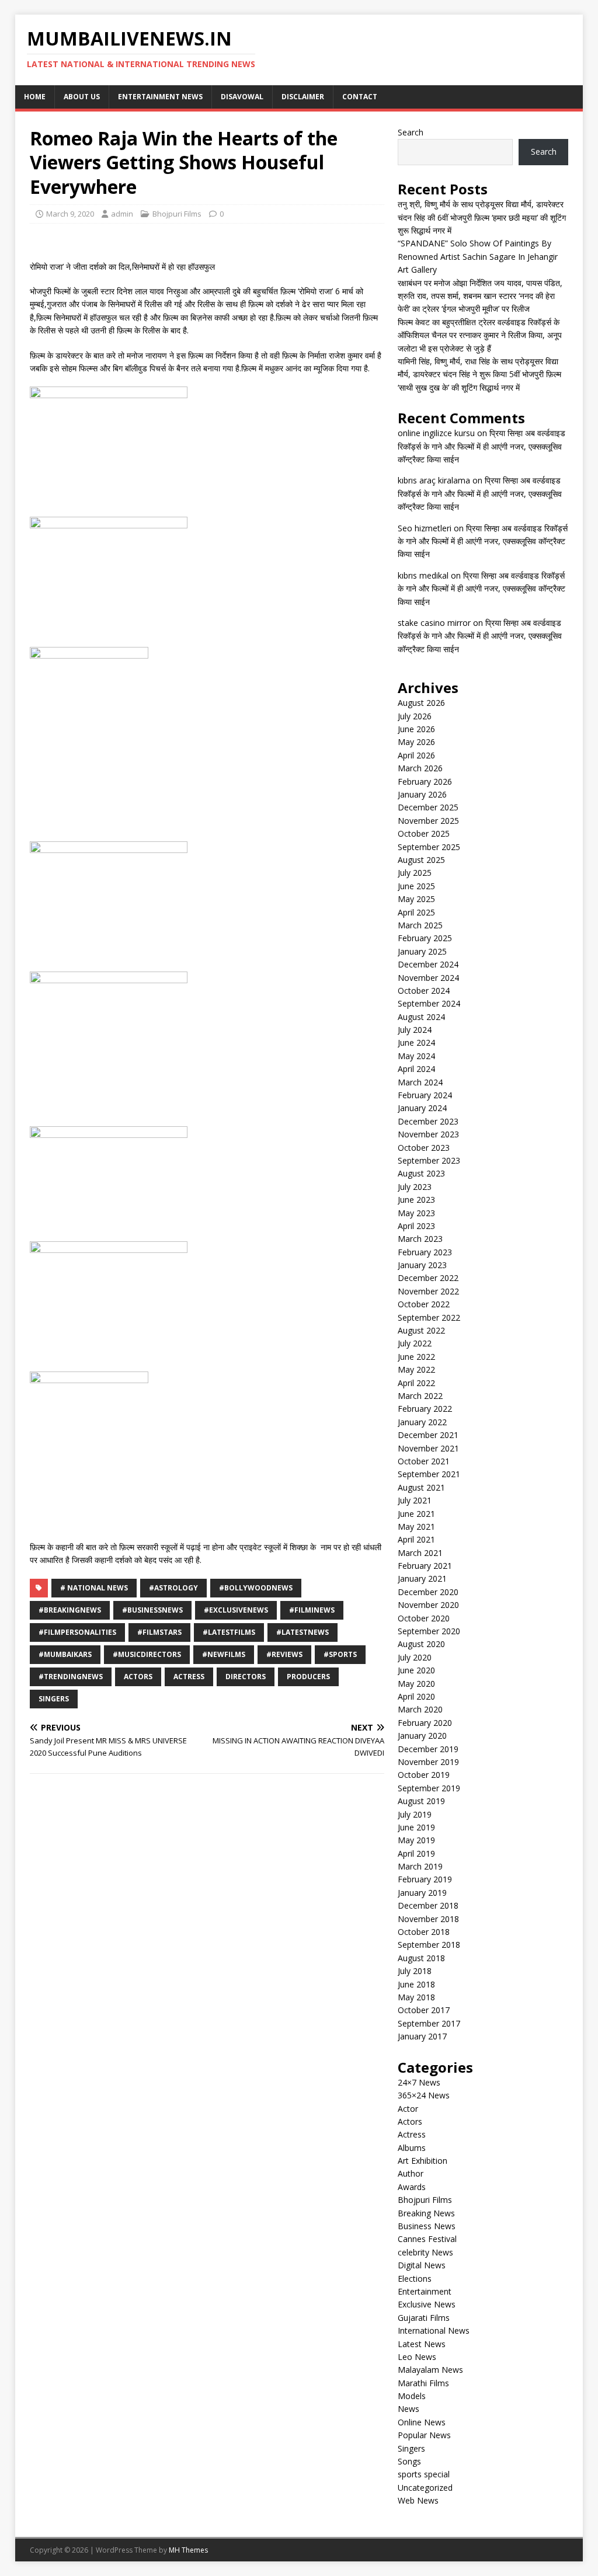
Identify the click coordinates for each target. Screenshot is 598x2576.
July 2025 (415, 873)
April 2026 (416, 755)
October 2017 (424, 2010)
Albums (412, 2148)
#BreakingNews (70, 1610)
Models (412, 2396)
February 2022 (425, 1409)
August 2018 (421, 1958)
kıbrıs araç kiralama (434, 480)
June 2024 (416, 1042)
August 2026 (421, 703)
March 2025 (420, 925)
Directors (246, 1677)
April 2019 (416, 1853)
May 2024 (416, 1056)
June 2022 (416, 1357)
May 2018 (416, 1997)
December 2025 (428, 807)
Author (411, 2173)
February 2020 (425, 1723)
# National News (94, 1588)
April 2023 (416, 1226)
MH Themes (188, 2550)
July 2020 (415, 1657)
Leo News (417, 2357)
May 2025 (416, 899)
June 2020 (416, 1670)
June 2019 (416, 1827)
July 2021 (415, 1500)
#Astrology (173, 1588)
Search (411, 132)
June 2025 (416, 886)
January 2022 (422, 1422)
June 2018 (416, 1984)
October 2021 (424, 1461)
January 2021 (422, 1578)
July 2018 (415, 1971)
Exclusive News (427, 2304)
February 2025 (425, 938)
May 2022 (416, 1369)
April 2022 (416, 1383)
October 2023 (424, 1148)
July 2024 (415, 1030)
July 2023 (415, 1187)
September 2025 (429, 847)
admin (122, 214)
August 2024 (421, 1017)
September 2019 (429, 1788)
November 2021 (428, 1448)
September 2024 (429, 1003)
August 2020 (421, 1644)
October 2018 (424, 1932)
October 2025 (424, 833)
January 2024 (422, 1108)
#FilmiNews (312, 1610)
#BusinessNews (152, 1610)
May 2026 (416, 742)
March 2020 (420, 1709)
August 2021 (421, 1487)
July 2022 (415, 1343)
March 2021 (420, 1553)
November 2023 (428, 1134)
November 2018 (428, 1919)
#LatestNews (303, 1632)
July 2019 (415, 1814)
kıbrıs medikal (423, 575)
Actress (189, 1677)
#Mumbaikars (65, 1654)
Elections (415, 2279)
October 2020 (424, 1618)
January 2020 (422, 1736)
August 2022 (421, 1330)
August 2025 (421, 860)
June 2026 (416, 729)
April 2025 (416, 912)
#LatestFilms (229, 1632)
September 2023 (429, 1160)
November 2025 (428, 821)
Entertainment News (160, 97)
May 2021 (416, 1527)
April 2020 (416, 1696)
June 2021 (416, 1514)
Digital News (422, 2265)
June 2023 (416, 1200)
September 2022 (429, 1317)
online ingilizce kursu (436, 433)
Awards (412, 2187)
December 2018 (428, 1905)
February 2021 (425, 1566)
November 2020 (428, 1605)
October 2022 (424, 1304)
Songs (409, 2461)
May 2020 (416, 1684)
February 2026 (425, 781)
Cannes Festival (427, 2239)
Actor (408, 2109)
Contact (360, 97)
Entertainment (425, 2291)
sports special (424, 2474)
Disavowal (242, 97)
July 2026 (415, 716)
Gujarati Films (424, 2318)
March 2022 (420, 1396)
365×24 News (424, 2095)
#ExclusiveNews (236, 1610)
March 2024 (420, 1082)
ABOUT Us (82, 97)
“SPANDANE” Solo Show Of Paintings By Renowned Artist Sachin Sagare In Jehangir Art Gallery (478, 256)
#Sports (340, 1654)
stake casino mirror (434, 623)
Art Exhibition (423, 2161)
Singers (54, 1699)
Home (35, 97)
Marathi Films (423, 2383)
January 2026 (422, 794)
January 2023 (422, 1265)
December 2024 (428, 964)
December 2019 (428, 1749)
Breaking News (426, 2213)
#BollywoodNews (256, 1588)
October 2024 (424, 991)
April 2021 (416, 1539)
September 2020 (429, 1631)
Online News (422, 2422)
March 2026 (420, 768)
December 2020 (428, 1592)
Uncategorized (425, 2488)
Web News (418, 2500)
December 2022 (428, 1278)
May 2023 (416, 1213)
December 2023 (428, 1121)
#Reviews (284, 1654)
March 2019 (420, 1866)
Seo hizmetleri (425, 528)
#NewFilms (224, 1654)
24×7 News (419, 2082)
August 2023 (421, 1173)
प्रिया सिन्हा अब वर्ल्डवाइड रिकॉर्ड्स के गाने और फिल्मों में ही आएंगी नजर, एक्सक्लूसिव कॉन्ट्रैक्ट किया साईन (481, 446)
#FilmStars (159, 1632)
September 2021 (429, 1474)
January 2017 (422, 2036)
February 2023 (425, 1252)
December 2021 (428, 1435)
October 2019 (424, 1775)
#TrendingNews (71, 1677)
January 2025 (422, 951)
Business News (427, 2226)
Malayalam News (430, 2370)
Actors (410, 2121)
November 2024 (428, 978)
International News (434, 2330)
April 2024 (416, 1069)
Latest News (422, 2344)
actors (138, 1677)
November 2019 (428, 1762)
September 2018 (429, 1945)
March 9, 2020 (70, 214)
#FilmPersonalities (77, 1632)
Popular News (424, 2435)
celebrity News (425, 2252)
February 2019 (425, 1879)
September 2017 (429, 2023)
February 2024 (425, 1095)
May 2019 (416, 1840)
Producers (308, 1677)
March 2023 (420, 1239)
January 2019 (422, 1893)
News (408, 2409)
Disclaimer (303, 97)
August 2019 (421, 1801)
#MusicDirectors (147, 1654)
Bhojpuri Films (177, 214)
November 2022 (428, 1291)
